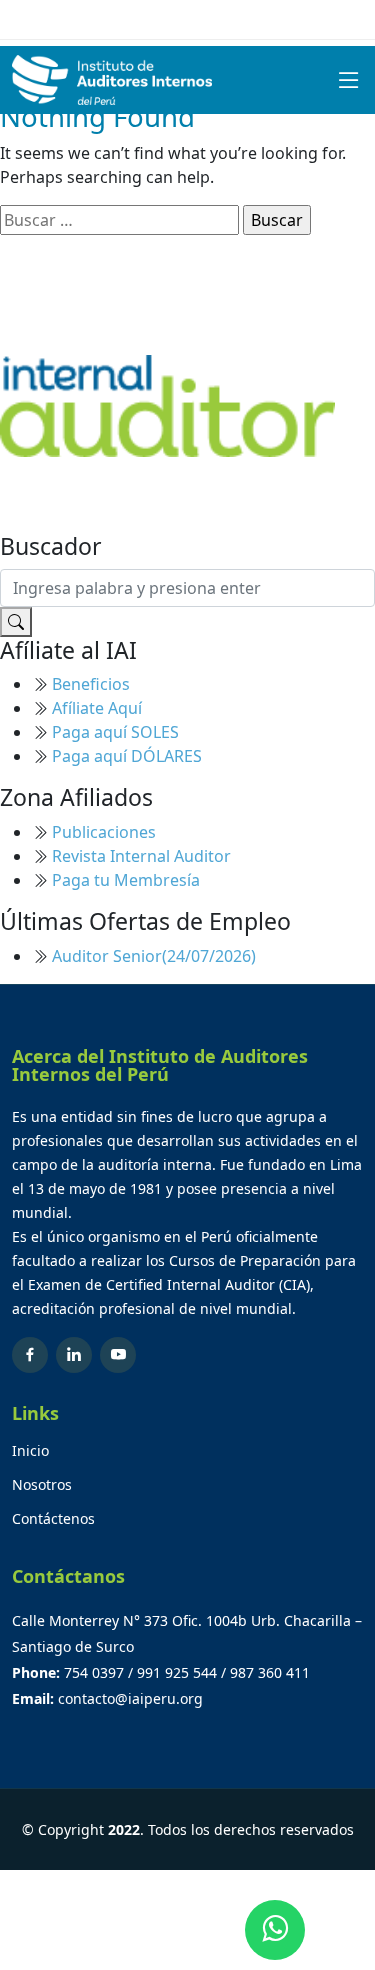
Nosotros (42, 1485)
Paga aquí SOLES (115, 732)
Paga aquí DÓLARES (127, 756)
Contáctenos (53, 1519)
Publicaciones (104, 832)
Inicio (30, 1451)
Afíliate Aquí (97, 708)
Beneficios (91, 684)
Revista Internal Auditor (141, 856)
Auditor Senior (154, 956)
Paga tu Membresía (126, 880)
